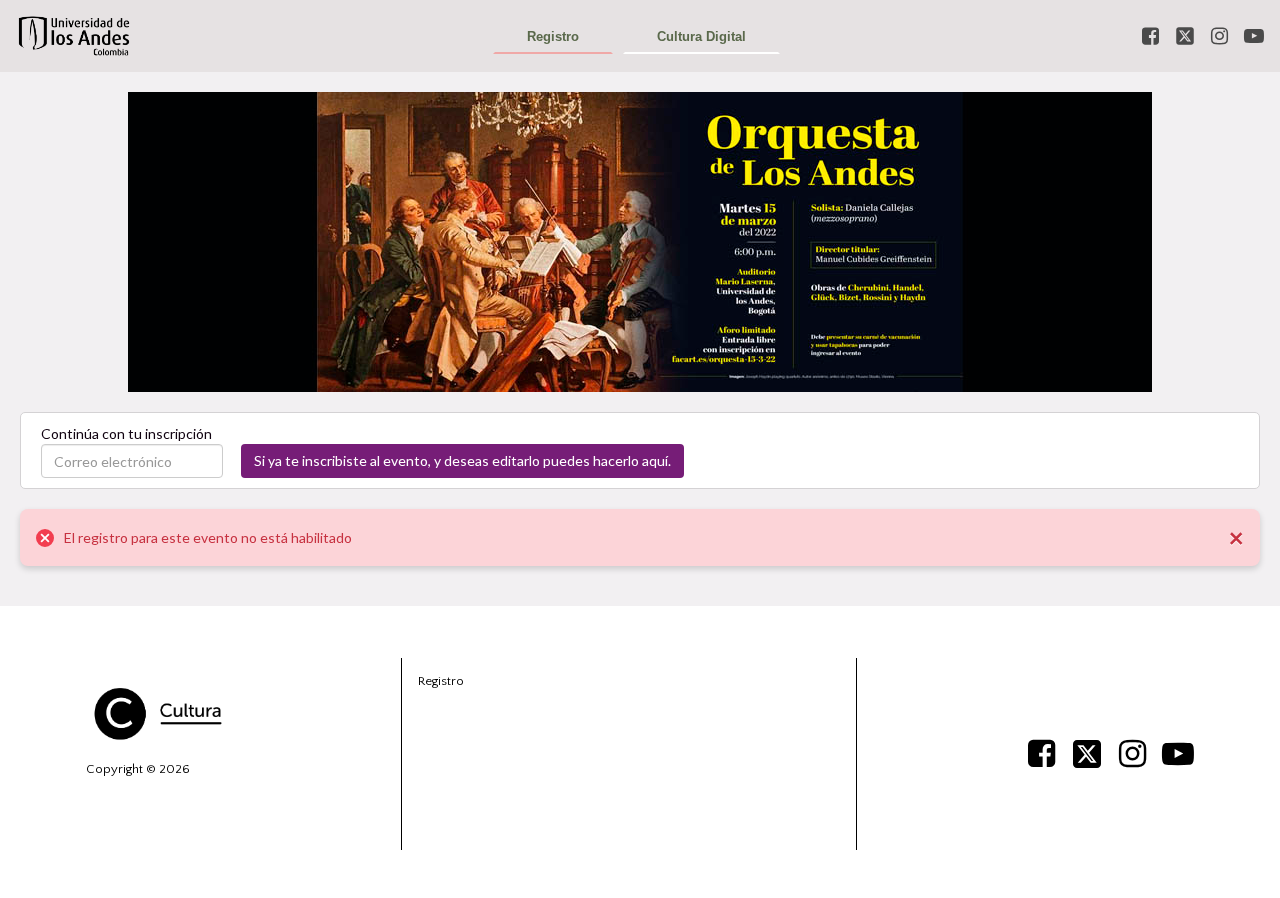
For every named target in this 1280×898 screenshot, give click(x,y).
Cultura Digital (701, 36)
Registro (553, 36)
